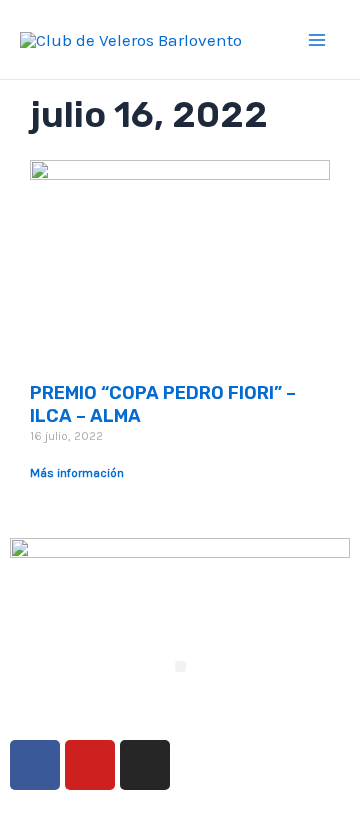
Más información (77, 473)
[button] (180, 666)
